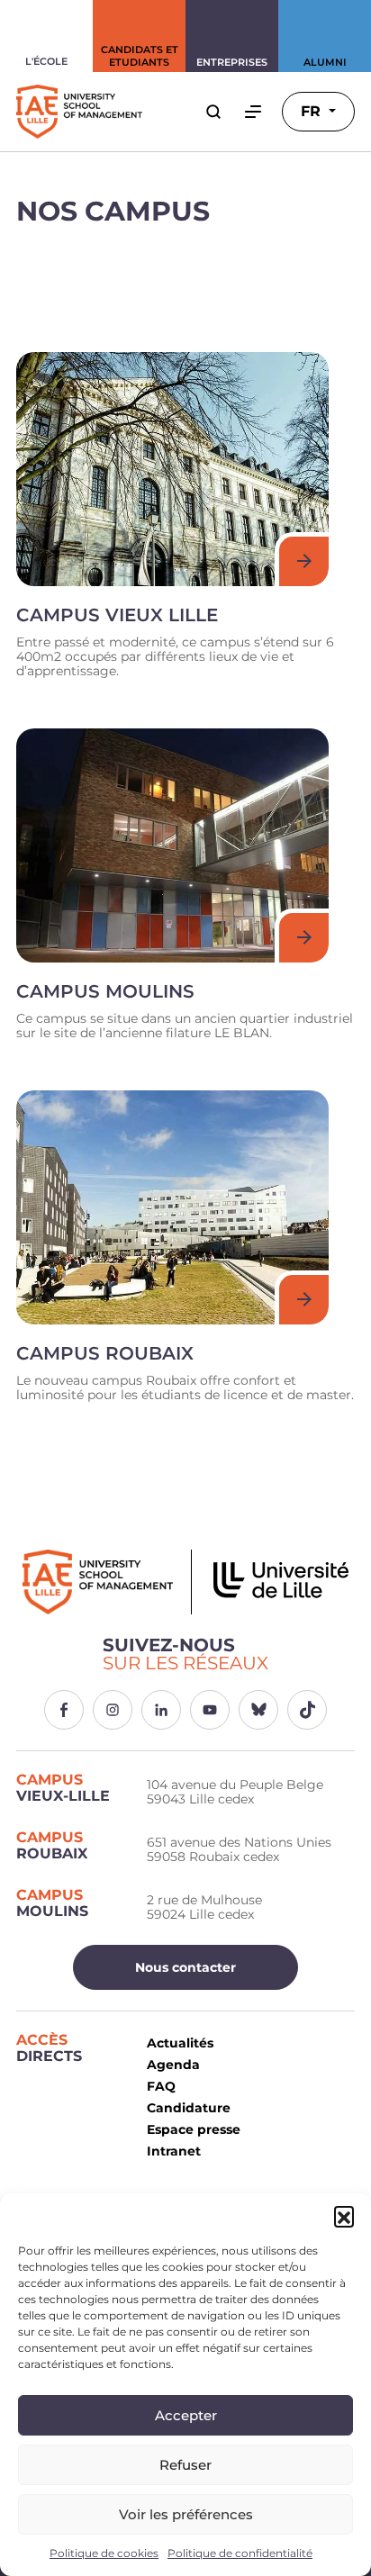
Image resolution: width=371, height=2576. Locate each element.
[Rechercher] (213, 112)
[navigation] (253, 112)
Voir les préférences (186, 2514)
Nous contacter (185, 1967)
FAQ (161, 2086)
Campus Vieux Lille (117, 615)
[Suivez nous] (64, 1710)
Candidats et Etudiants (140, 56)
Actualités (180, 2043)
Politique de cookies (104, 2553)
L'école (46, 61)
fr (313, 111)
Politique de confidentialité (240, 2553)
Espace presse (194, 2129)
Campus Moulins (105, 991)
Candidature (189, 2108)
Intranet (174, 2151)
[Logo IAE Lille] (185, 1582)
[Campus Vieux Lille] (172, 469)
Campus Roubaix (105, 1353)
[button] (344, 2216)
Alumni (325, 62)
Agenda (173, 2065)
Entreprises (232, 62)
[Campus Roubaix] (172, 1207)
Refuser (185, 2465)
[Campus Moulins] (172, 845)
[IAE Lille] (79, 112)
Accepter (186, 2415)
